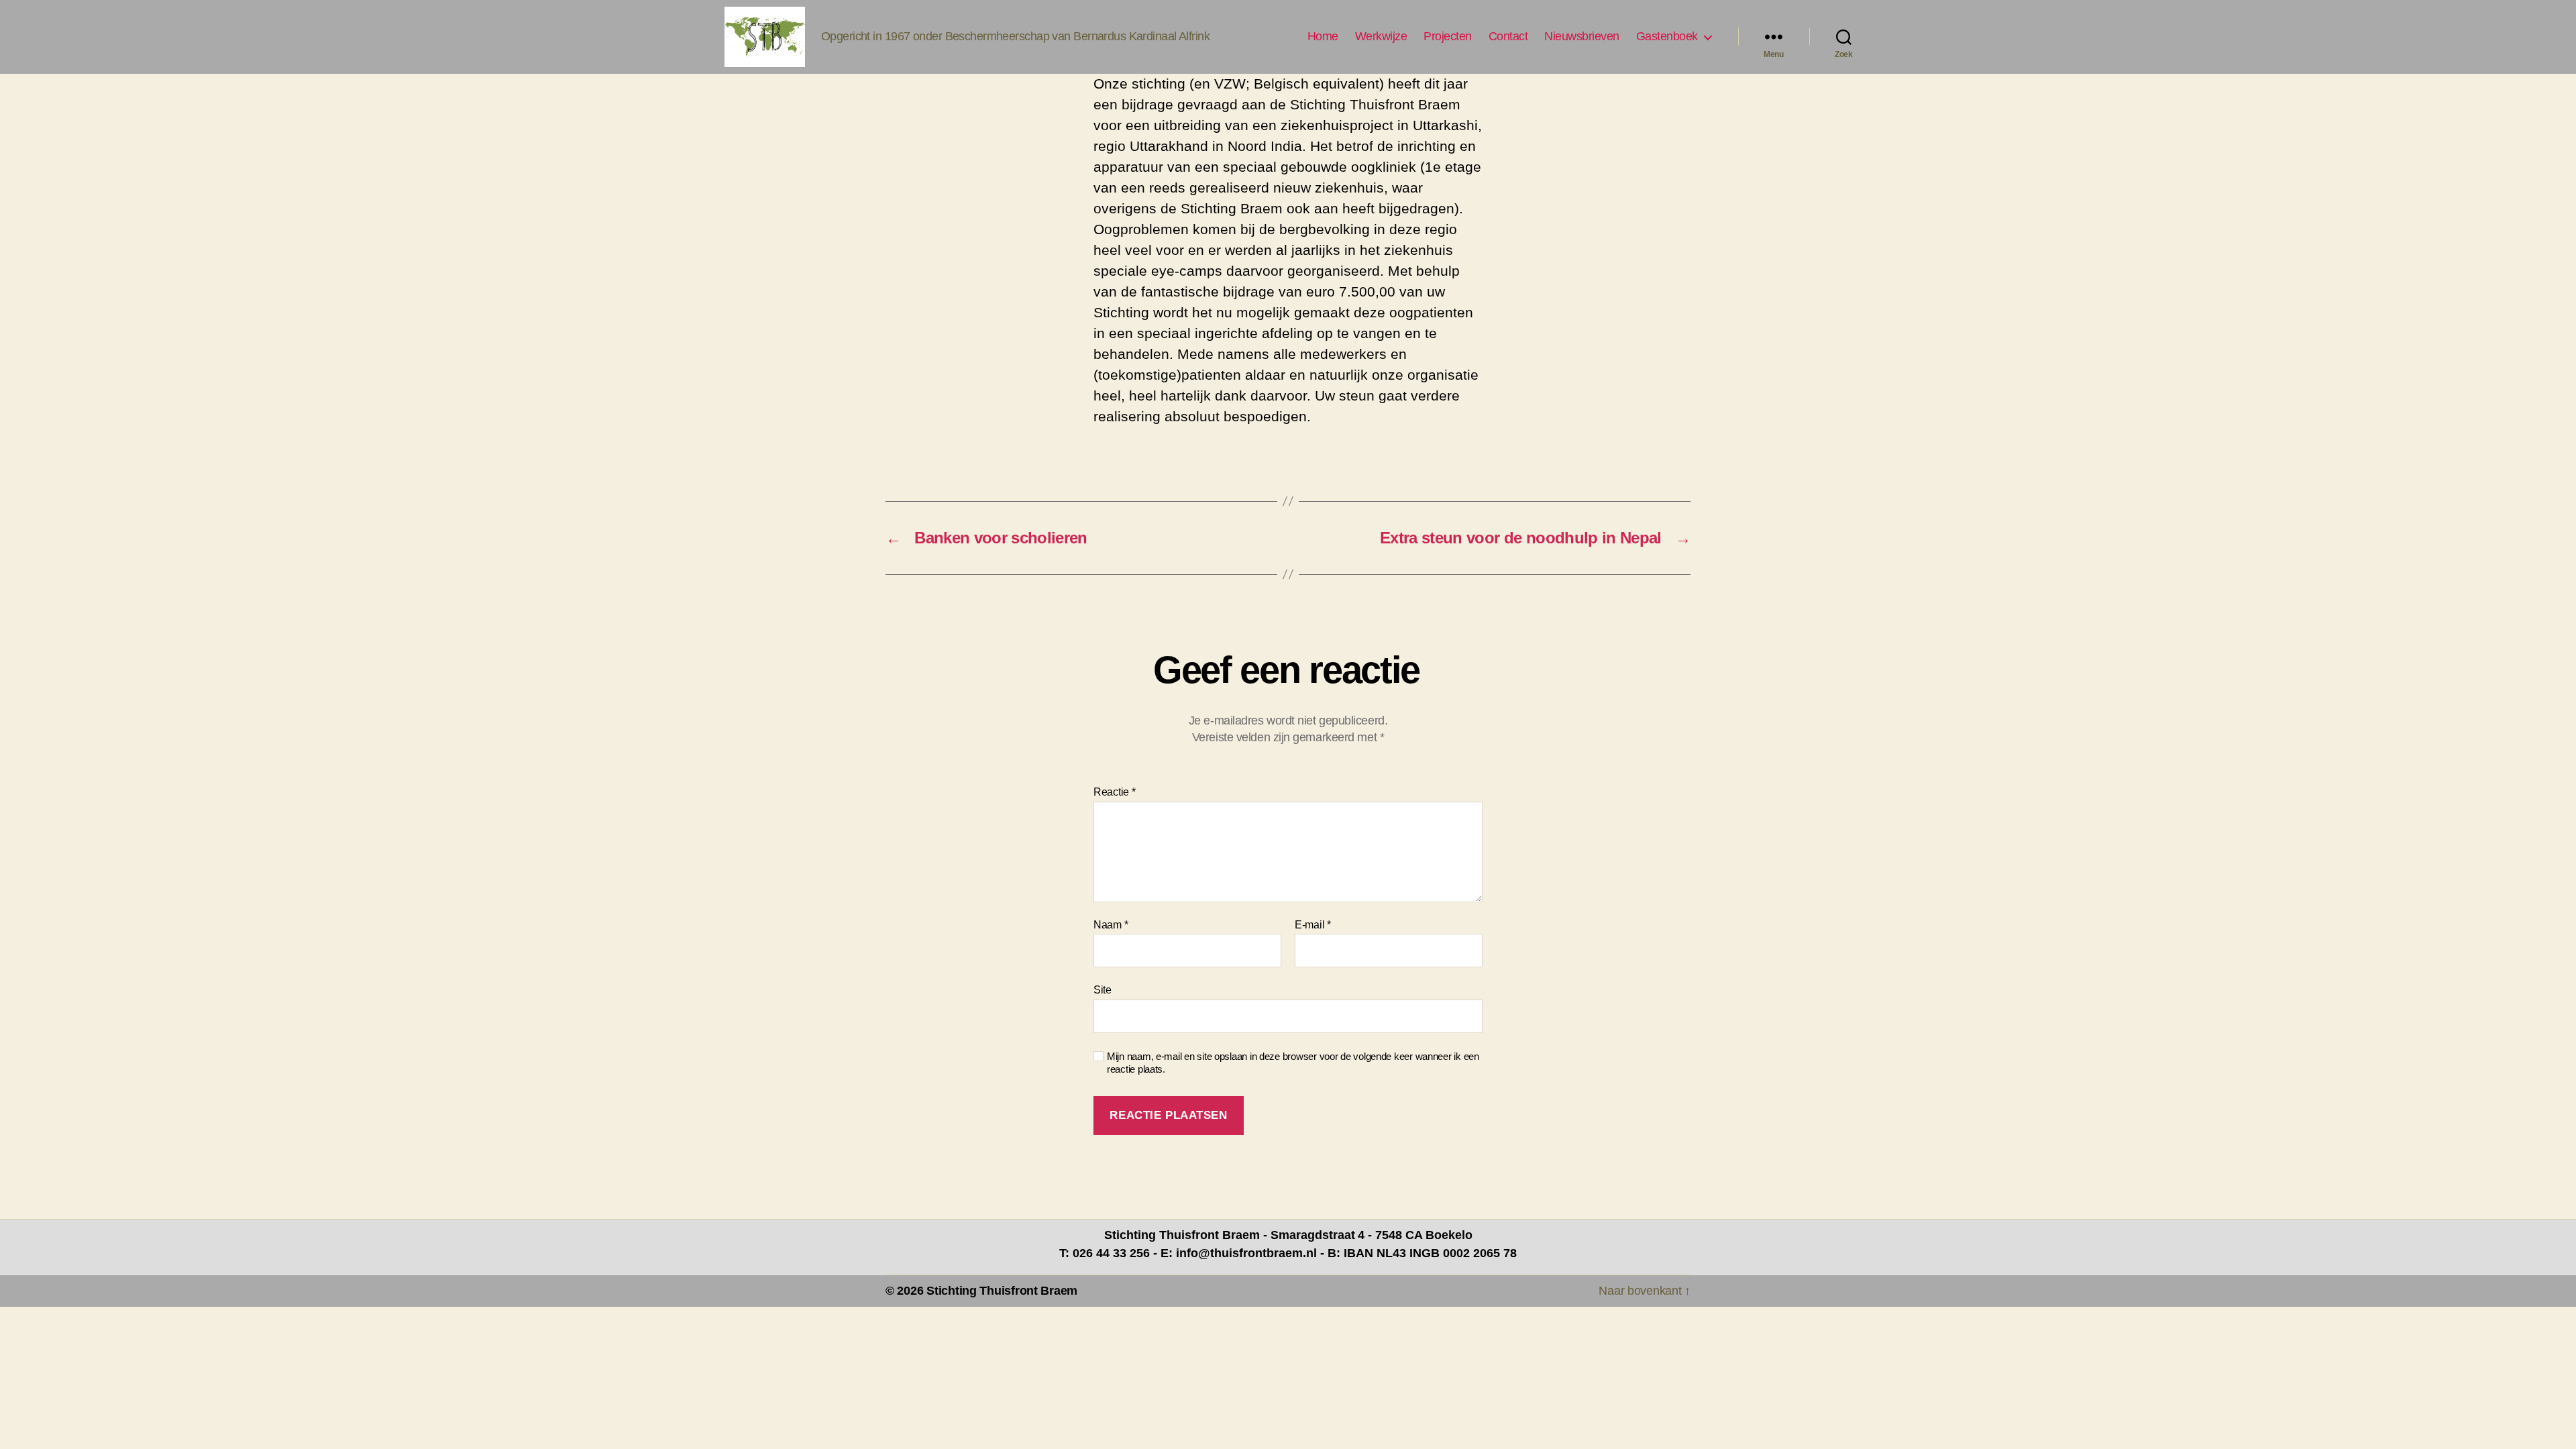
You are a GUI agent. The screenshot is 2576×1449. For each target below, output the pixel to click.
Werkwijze (1381, 36)
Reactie (1115, 792)
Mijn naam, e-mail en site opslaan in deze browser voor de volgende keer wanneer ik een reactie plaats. (1293, 1063)
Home (1323, 36)
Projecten (1448, 36)
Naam (1111, 925)
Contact (1508, 36)
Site (1103, 990)
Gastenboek (1667, 36)
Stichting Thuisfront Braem (1002, 1291)
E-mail (1313, 925)
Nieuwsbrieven (1582, 36)
